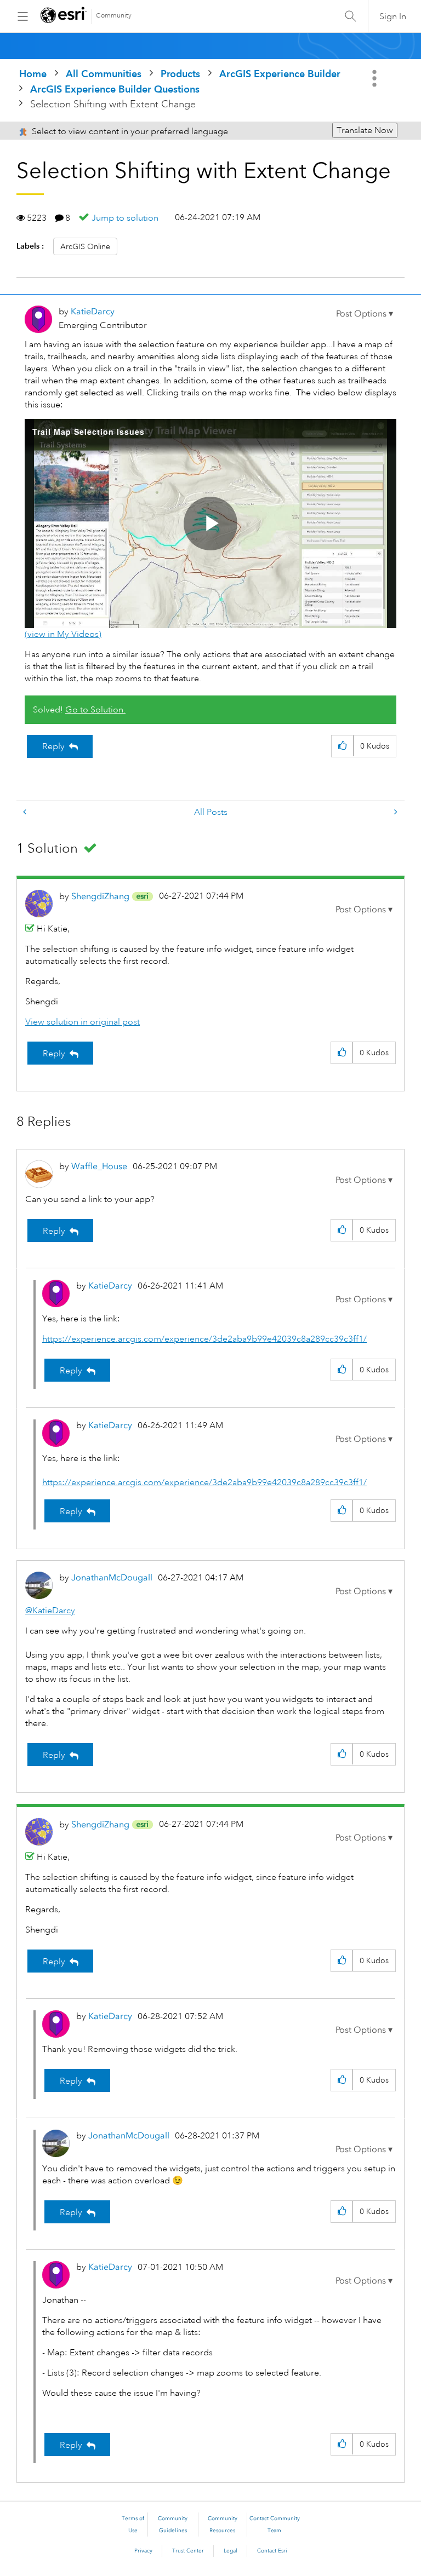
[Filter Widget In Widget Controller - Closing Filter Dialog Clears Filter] (395, 812)
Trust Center (188, 2551)
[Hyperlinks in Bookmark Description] (26, 812)
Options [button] (376, 78)
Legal (231, 2551)
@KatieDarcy (50, 1611)
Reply (53, 746)
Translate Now (365, 130)
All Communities (104, 74)
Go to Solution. (95, 710)
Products (180, 74)
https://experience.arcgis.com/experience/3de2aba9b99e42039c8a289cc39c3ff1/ (204, 1339)
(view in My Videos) (63, 634)
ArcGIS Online (85, 246)
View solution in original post (83, 1022)
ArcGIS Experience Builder (280, 74)
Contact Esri (272, 2551)
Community (114, 16)
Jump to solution (125, 218)
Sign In (393, 16)
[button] (365, 314)
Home (33, 74)
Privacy (143, 2551)
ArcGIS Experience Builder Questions (115, 89)
